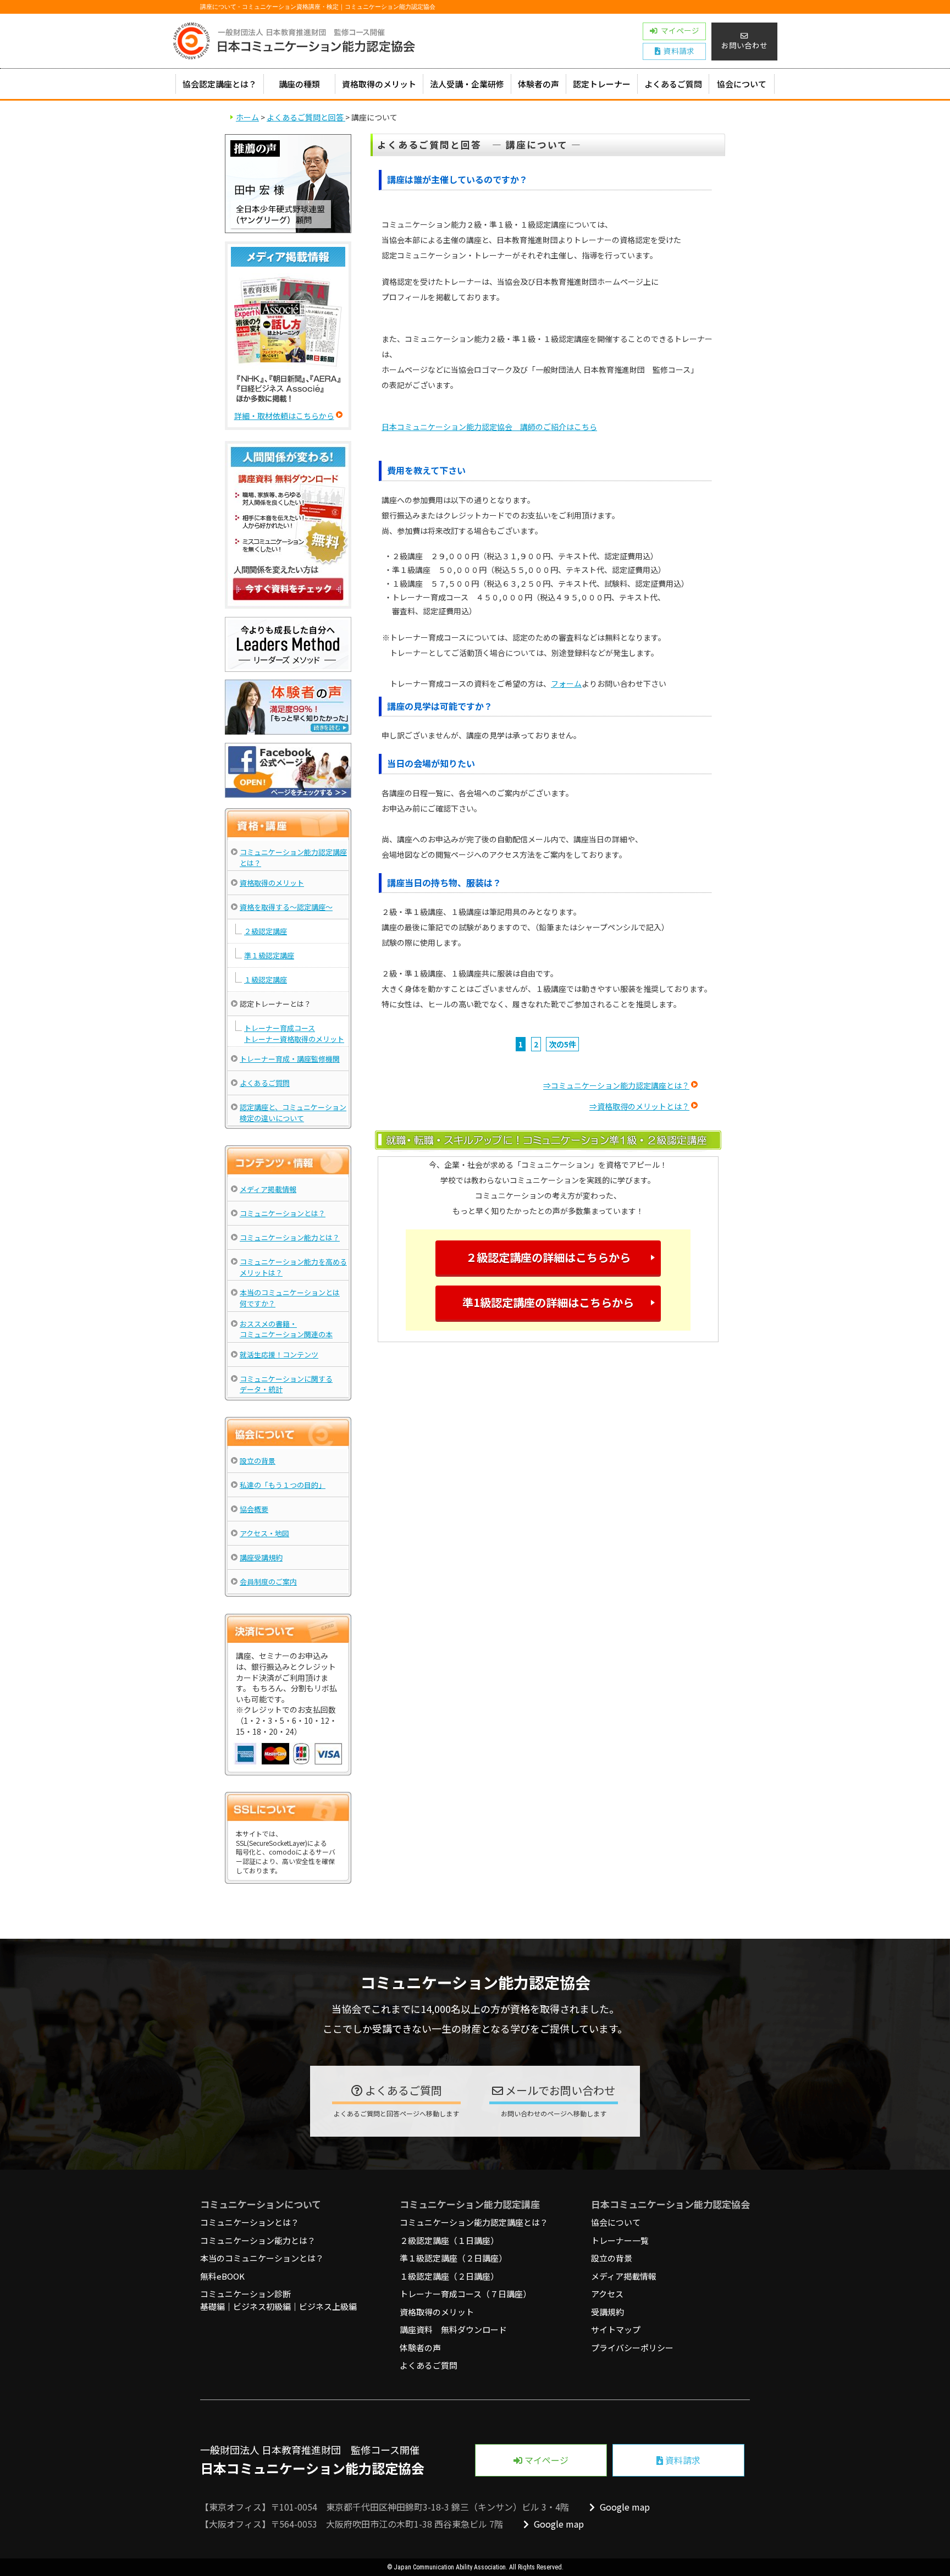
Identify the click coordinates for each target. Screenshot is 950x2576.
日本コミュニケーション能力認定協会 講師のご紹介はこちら (489, 427)
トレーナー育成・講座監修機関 (290, 1059)
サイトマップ (616, 2329)
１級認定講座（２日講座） (449, 2276)
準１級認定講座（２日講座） (453, 2258)
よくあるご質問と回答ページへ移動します (396, 2113)
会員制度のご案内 (268, 1582)
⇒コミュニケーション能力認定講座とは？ (616, 1085)
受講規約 (607, 2312)
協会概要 (254, 1509)
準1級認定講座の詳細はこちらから (548, 1302)
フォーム (566, 683)
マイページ (545, 2460)
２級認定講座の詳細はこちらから (548, 1257)
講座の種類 (299, 84)
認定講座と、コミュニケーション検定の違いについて (293, 1113)
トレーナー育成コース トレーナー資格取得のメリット (294, 1033)
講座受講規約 (261, 1557)
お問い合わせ (744, 45)
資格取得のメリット (379, 84)
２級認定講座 (266, 931)
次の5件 (562, 1044)
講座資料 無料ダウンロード (453, 2329)
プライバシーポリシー (632, 2348)
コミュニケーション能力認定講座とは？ (474, 2222)
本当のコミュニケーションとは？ (262, 2258)
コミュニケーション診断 (245, 2294)
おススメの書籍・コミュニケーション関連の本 (286, 1329)
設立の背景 (258, 1461)
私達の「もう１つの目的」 (283, 1485)
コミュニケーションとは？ (283, 1213)
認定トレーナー (602, 84)
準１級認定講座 (269, 955)
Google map (624, 2507)
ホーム (247, 117)
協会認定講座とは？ (220, 84)
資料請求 (682, 2460)
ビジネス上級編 (328, 2306)
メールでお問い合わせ (559, 2090)
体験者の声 (538, 84)
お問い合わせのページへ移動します (554, 2113)
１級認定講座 (266, 980)
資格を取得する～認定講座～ (286, 907)
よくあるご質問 (673, 84)
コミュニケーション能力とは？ (290, 1237)
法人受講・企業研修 (467, 84)
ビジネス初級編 (262, 2306)
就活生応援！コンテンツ (279, 1355)
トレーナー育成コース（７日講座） (465, 2294)
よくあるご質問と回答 (306, 117)
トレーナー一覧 (620, 2240)
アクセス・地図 (264, 1533)
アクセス (607, 2294)
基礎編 (212, 2306)
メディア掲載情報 (268, 1189)
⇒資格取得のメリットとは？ (639, 1106)
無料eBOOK (222, 2276)
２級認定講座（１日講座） (449, 2240)
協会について (742, 84)
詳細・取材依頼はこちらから (284, 416)
